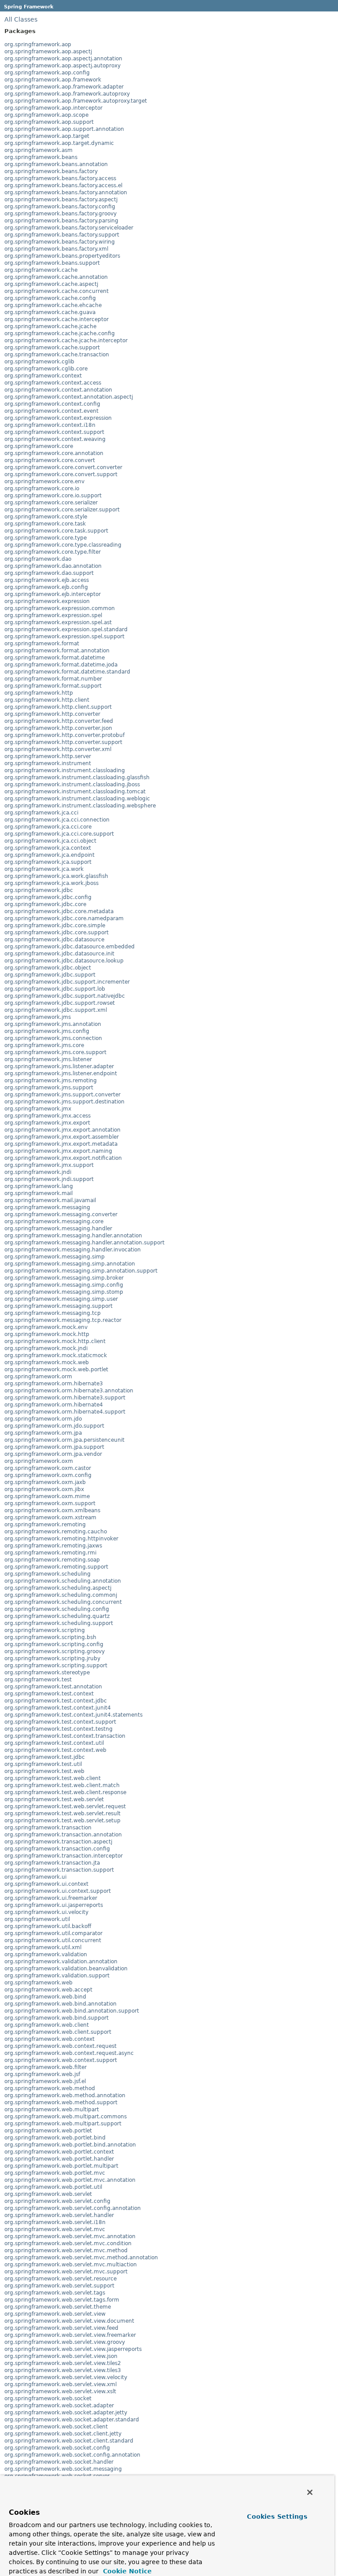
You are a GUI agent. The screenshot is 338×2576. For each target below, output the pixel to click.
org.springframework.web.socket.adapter (59, 2406)
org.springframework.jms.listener (48, 1059)
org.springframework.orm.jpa (43, 1433)
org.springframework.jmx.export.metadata (61, 1144)
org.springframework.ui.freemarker (51, 1898)
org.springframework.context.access (53, 383)
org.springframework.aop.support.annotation (64, 129)
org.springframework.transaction (48, 1828)
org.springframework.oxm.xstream (50, 1517)
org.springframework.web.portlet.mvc (55, 2173)
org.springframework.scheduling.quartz (57, 1616)
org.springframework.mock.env (46, 1327)
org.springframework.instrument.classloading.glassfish (77, 777)
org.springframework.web (39, 1983)
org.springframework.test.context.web (55, 1750)
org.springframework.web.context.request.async (69, 2053)
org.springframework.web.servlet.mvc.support (66, 2272)
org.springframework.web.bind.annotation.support (72, 2011)
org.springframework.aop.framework (53, 80)
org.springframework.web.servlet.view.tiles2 (63, 2363)
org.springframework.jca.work (44, 869)
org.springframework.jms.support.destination (64, 1102)
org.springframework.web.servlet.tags (55, 2293)
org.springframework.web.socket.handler (59, 2462)
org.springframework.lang (39, 1186)
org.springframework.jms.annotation (53, 1024)
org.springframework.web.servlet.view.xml (61, 2384)
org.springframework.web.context (50, 2039)
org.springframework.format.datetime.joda (61, 665)
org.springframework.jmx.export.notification (63, 1158)
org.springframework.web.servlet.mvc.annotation (70, 2236)
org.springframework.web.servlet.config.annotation (73, 2208)
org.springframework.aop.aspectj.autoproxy (62, 66)
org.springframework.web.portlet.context (59, 2152)
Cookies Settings (277, 2517)
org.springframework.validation (46, 1954)
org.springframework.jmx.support (49, 1165)
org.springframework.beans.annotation (56, 164)
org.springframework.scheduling (48, 1574)
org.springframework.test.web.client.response (65, 1792)
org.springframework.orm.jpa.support (54, 1447)
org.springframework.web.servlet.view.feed (61, 2328)
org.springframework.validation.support (57, 1976)
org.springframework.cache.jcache (50, 326)
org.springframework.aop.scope (46, 115)
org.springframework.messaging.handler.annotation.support (84, 1243)
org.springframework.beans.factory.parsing (61, 221)
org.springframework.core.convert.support (61, 474)
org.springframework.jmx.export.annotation (62, 1130)
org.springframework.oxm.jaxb (45, 1482)
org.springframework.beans (41, 157)
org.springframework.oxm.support (50, 1503)
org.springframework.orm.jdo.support (54, 1426)
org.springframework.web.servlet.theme (58, 2307)
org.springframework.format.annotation (57, 651)
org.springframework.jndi (38, 1172)
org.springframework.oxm (39, 1461)
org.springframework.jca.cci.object (50, 841)
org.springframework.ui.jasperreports (54, 1905)
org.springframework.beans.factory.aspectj (61, 200)
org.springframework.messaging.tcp (53, 1313)
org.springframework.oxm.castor (48, 1468)
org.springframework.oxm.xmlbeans (52, 1510)
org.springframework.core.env (44, 481)
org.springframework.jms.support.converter (62, 1095)
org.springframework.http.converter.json (58, 728)
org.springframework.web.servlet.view (55, 2314)
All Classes (21, 19)
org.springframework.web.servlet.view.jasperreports (73, 2349)
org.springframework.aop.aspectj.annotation (63, 59)
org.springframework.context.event (51, 411)
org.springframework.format (42, 644)
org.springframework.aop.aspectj (48, 52)
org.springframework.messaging (47, 1207)
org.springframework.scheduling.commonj (61, 1595)
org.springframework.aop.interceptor (53, 108)
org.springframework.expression (47, 601)
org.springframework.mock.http (47, 1334)
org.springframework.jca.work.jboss (51, 883)
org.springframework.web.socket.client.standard (69, 2441)
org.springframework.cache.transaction (57, 355)
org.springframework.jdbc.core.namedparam (64, 918)
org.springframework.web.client (47, 2025)
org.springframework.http (39, 693)
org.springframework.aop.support (49, 122)
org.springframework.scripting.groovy (55, 1651)
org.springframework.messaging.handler (58, 1229)
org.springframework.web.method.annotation (65, 2095)
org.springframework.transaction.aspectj (58, 1842)
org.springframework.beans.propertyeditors (62, 256)
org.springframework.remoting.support (56, 1567)
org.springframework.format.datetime (55, 658)
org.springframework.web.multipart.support (63, 2124)
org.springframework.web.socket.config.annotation (72, 2455)
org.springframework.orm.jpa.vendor (53, 1454)
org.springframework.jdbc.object (48, 968)
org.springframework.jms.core (44, 1045)
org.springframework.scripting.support (56, 1666)
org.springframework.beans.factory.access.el (63, 185)
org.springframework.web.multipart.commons (66, 2117)
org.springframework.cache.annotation (56, 277)
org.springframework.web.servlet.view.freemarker (70, 2335)
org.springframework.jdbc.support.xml (56, 1010)
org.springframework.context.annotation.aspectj (69, 397)
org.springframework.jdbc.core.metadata (59, 911)
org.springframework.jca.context (48, 848)
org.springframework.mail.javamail (50, 1200)
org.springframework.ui (35, 1877)
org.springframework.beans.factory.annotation (66, 192)
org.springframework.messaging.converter (61, 1214)
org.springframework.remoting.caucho (56, 1532)
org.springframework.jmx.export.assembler (62, 1137)
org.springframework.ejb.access (47, 580)
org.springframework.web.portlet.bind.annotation (70, 2145)
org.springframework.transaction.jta (52, 1863)
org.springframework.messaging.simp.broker (64, 1278)
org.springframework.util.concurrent (53, 1940)
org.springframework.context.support (54, 432)
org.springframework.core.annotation (54, 453)
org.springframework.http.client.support (58, 707)
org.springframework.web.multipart (52, 2110)
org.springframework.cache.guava (50, 312)
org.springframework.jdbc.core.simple (55, 925)
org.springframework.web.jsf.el (45, 2081)
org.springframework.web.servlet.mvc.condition (68, 2243)
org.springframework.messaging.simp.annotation (70, 1264)
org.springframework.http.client (47, 700)
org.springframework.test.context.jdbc (56, 1701)
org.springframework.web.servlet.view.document (69, 2321)
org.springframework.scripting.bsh (50, 1637)
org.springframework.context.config (52, 404)
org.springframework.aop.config (47, 73)
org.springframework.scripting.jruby (52, 1658)
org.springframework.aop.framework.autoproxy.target (76, 101)
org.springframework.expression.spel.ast (58, 622)
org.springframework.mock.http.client (55, 1341)
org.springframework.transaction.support (59, 1870)
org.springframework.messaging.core (54, 1221)
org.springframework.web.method (50, 2088)
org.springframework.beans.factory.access (60, 178)
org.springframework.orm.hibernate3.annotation (69, 1391)
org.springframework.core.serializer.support (62, 510)
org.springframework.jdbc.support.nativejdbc (65, 996)
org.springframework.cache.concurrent (57, 291)
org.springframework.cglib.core (46, 369)
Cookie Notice (126, 2571)
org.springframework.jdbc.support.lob (55, 989)
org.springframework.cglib (39, 362)
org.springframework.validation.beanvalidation (66, 1969)
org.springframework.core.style (46, 517)
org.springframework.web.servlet (48, 2194)
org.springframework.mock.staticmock (56, 1355)
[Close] (310, 2492)
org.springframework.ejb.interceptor (53, 594)
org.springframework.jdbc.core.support (57, 933)
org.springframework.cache (41, 270)
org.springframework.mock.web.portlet (56, 1369)
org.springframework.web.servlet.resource (61, 2279)
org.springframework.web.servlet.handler (59, 2215)
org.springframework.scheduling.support (59, 1623)
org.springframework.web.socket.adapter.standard (72, 2420)
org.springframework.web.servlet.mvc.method (66, 2250)
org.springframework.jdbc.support (50, 975)
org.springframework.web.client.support (58, 2032)
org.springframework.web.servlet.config (57, 2201)
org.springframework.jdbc (39, 890)
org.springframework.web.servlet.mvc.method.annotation (81, 2258)
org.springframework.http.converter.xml (58, 749)
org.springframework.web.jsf (42, 2074)
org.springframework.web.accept (48, 1990)
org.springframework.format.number (53, 679)
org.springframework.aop (38, 44)
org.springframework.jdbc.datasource (54, 940)
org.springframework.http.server (48, 756)
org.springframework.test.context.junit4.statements (73, 1715)
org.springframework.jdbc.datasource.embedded (70, 947)
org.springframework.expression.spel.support (64, 637)
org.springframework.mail (39, 1193)
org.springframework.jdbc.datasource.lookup (64, 961)
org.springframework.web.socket (48, 2398)
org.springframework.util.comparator (53, 1933)
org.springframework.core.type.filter (53, 552)
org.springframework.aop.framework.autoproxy (67, 94)
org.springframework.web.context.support (61, 2060)
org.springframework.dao (38, 559)
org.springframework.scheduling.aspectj (58, 1588)
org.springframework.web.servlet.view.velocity (66, 2377)
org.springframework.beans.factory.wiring (60, 242)
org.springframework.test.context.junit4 (58, 1708)
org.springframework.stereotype (47, 1673)
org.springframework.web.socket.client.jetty (63, 2434)
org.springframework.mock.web (47, 1362)
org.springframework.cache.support (52, 348)
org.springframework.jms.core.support (55, 1052)
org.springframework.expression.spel (53, 615)
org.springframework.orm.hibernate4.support (65, 1412)
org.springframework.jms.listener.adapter (59, 1066)
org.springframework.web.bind (45, 1997)
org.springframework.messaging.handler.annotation (73, 1236)
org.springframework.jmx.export (47, 1123)
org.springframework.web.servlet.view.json (61, 2356)
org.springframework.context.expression (58, 418)
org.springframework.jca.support (48, 862)
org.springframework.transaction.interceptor (64, 1856)
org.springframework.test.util (43, 1764)
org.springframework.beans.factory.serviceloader (69, 228)
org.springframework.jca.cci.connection (57, 820)
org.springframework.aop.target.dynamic (59, 143)
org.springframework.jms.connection (53, 1038)
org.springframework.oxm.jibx (44, 1489)
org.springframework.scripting (45, 1630)
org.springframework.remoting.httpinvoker (61, 1539)
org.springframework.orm (38, 1377)
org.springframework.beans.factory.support (62, 235)
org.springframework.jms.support (49, 1088)
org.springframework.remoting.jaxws (53, 1546)
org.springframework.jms (38, 1017)
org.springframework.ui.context (46, 1884)
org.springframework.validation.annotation (61, 1962)
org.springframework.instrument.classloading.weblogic (77, 799)
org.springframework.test (38, 1680)
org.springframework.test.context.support (60, 1722)
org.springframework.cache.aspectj (51, 284)
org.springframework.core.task (45, 524)
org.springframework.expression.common (60, 608)
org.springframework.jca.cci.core (48, 827)
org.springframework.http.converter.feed (59, 721)
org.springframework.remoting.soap (52, 1560)
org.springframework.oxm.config (48, 1475)
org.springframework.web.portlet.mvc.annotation (70, 2180)
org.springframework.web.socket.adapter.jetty (66, 2413)
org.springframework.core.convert (50, 460)
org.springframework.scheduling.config (57, 1609)
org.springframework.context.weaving (55, 439)
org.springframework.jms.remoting (51, 1081)
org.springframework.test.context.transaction (65, 1736)
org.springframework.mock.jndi (46, 1348)
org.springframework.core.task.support (56, 531)
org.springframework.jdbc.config (48, 897)
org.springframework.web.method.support (61, 2102)
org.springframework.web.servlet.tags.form (62, 2300)
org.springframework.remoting (45, 1525)
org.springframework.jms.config (47, 1031)
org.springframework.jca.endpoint (50, 855)
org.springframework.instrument (48, 763)
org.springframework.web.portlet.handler (59, 2159)
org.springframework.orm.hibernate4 (54, 1405)
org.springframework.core (39, 446)
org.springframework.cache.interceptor (57, 319)
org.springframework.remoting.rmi (50, 1553)
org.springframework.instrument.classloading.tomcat (75, 792)
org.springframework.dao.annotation (53, 566)
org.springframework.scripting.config (54, 1644)
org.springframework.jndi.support (49, 1179)
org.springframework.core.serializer (51, 503)
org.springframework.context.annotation (58, 390)
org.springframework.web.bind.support (57, 2018)
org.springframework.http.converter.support (63, 742)
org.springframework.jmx (38, 1109)
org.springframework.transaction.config (57, 1849)
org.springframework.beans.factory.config (60, 207)
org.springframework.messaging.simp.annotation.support (81, 1271)
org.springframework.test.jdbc (45, 1757)
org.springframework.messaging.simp (55, 1257)
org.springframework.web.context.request (61, 2046)
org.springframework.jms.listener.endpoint (61, 1073)
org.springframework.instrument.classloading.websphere (80, 806)
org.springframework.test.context (49, 1694)
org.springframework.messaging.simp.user (61, 1299)
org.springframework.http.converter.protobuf (64, 735)
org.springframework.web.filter (46, 2067)
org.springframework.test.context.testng (59, 1729)
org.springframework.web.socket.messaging (63, 2469)
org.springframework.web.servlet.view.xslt (60, 2391)
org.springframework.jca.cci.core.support (59, 834)
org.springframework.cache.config (50, 298)
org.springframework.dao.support (49, 573)
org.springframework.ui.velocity (46, 1912)
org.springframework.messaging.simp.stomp (64, 1292)
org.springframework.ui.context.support (58, 1891)
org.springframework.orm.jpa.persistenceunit (64, 1440)
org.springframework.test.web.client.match (62, 1785)
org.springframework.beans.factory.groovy (61, 214)
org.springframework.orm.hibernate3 (54, 1384)
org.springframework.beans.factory (51, 171)
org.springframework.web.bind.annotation (61, 2004)
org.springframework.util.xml (43, 1947)
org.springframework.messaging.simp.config (64, 1285)
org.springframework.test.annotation (53, 1687)
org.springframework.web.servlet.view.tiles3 (63, 2370)
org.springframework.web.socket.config (57, 2448)
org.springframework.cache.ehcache (53, 305)
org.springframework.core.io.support (53, 496)
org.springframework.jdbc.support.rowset (60, 1003)
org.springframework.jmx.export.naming (58, 1151)
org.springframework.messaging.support (59, 1306)
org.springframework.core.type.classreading (63, 545)
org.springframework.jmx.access (48, 1116)
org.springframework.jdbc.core (45, 904)
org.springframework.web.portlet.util (53, 2187)
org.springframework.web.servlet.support (59, 2286)
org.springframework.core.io (42, 489)
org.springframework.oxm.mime (47, 1496)
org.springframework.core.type (46, 538)
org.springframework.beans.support (52, 263)
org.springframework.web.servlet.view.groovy (65, 2342)
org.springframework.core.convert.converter (63, 467)
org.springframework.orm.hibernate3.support (65, 1398)
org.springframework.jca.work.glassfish (56, 876)
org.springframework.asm (39, 150)
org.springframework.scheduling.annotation (63, 1581)
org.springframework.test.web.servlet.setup (62, 1821)
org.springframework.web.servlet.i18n (55, 2222)
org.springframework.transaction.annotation (63, 1835)
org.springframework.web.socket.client (56, 2427)
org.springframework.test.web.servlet (54, 1799)
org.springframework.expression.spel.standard (66, 629)
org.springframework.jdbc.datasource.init (59, 954)
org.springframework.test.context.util (54, 1743)
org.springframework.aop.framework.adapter (64, 87)
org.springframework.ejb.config (46, 587)
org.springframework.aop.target (47, 136)
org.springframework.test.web (44, 1771)
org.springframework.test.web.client (53, 1778)
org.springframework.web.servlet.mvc (55, 2229)
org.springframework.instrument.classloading (65, 770)
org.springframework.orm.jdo (43, 1419)
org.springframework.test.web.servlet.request (65, 1806)
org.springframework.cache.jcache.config (60, 333)
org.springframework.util (37, 1919)
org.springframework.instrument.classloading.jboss (72, 785)
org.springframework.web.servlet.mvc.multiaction (71, 2265)
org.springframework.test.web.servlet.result (62, 1814)
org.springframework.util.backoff (48, 1926)
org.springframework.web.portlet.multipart (61, 2166)
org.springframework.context (43, 376)
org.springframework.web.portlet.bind (55, 2138)
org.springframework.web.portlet (48, 2131)
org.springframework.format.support (53, 686)
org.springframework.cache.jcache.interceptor (66, 341)
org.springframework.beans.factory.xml (56, 249)
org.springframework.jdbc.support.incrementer (67, 982)
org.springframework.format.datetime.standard (67, 672)
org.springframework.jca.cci (41, 813)
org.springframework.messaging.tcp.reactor (63, 1320)
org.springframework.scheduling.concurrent (63, 1602)
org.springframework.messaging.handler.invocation (73, 1250)
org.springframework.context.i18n (50, 425)
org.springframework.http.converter (52, 714)
